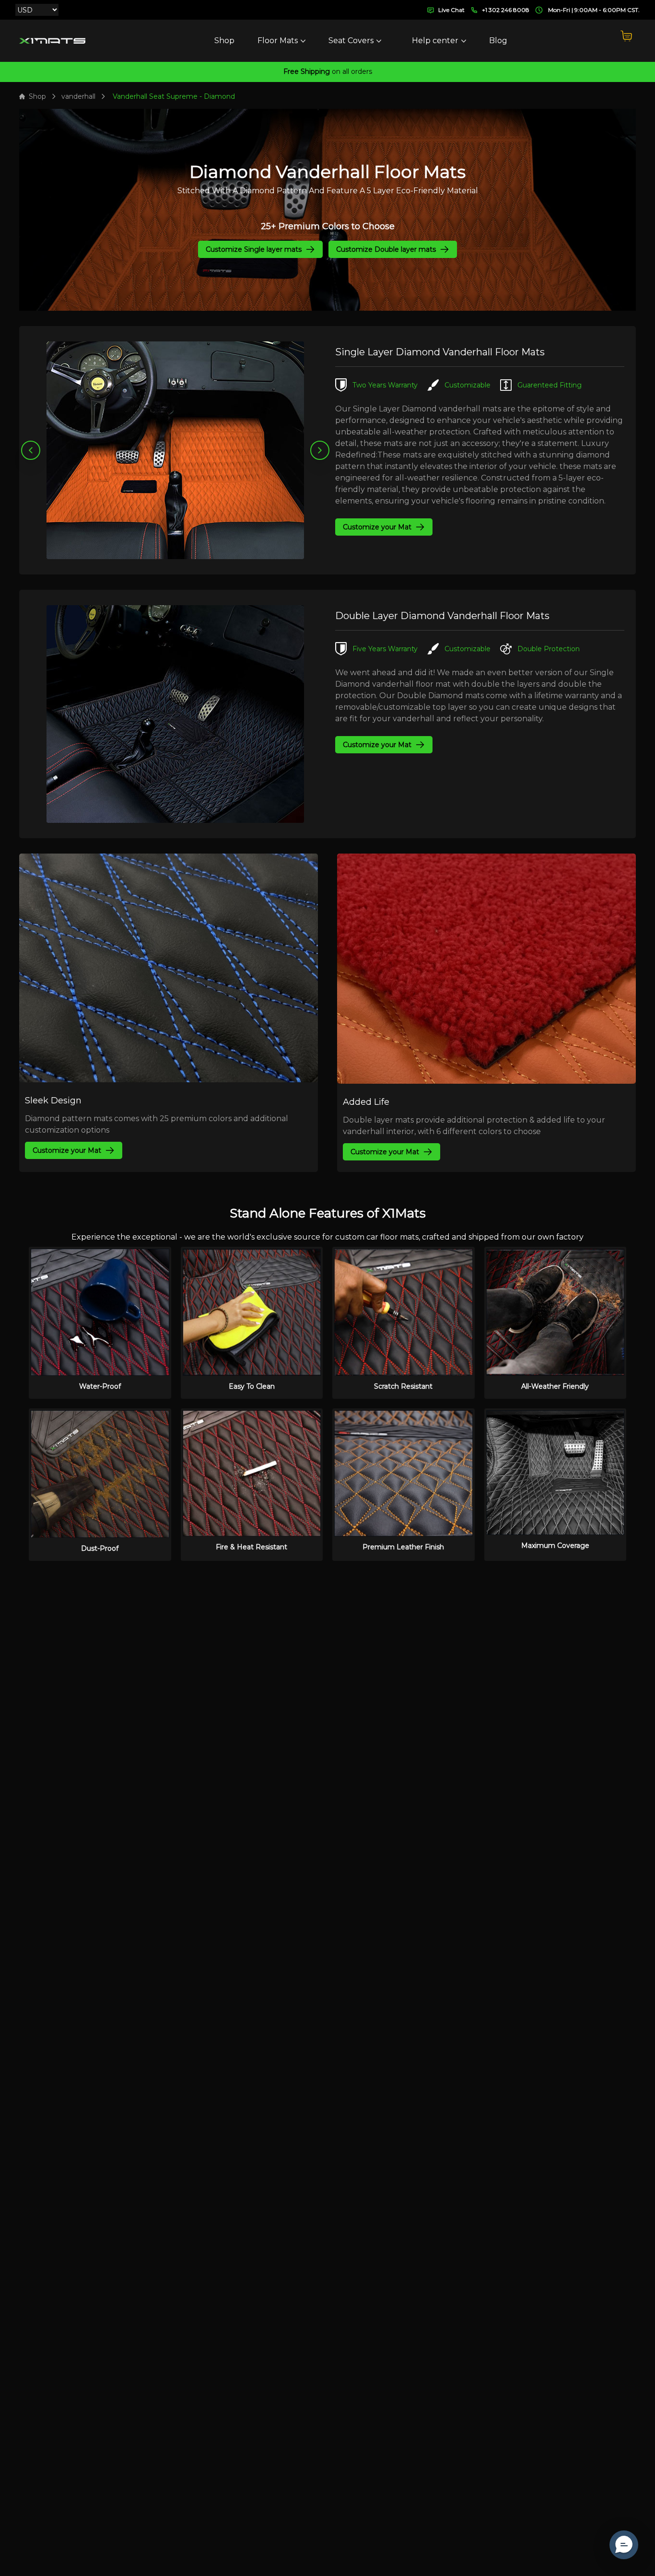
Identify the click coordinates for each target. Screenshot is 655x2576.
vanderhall (78, 96)
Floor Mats (278, 41)
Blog (498, 41)
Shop (224, 41)
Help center (435, 41)
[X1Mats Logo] (52, 41)
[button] (624, 2545)
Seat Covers (351, 41)
